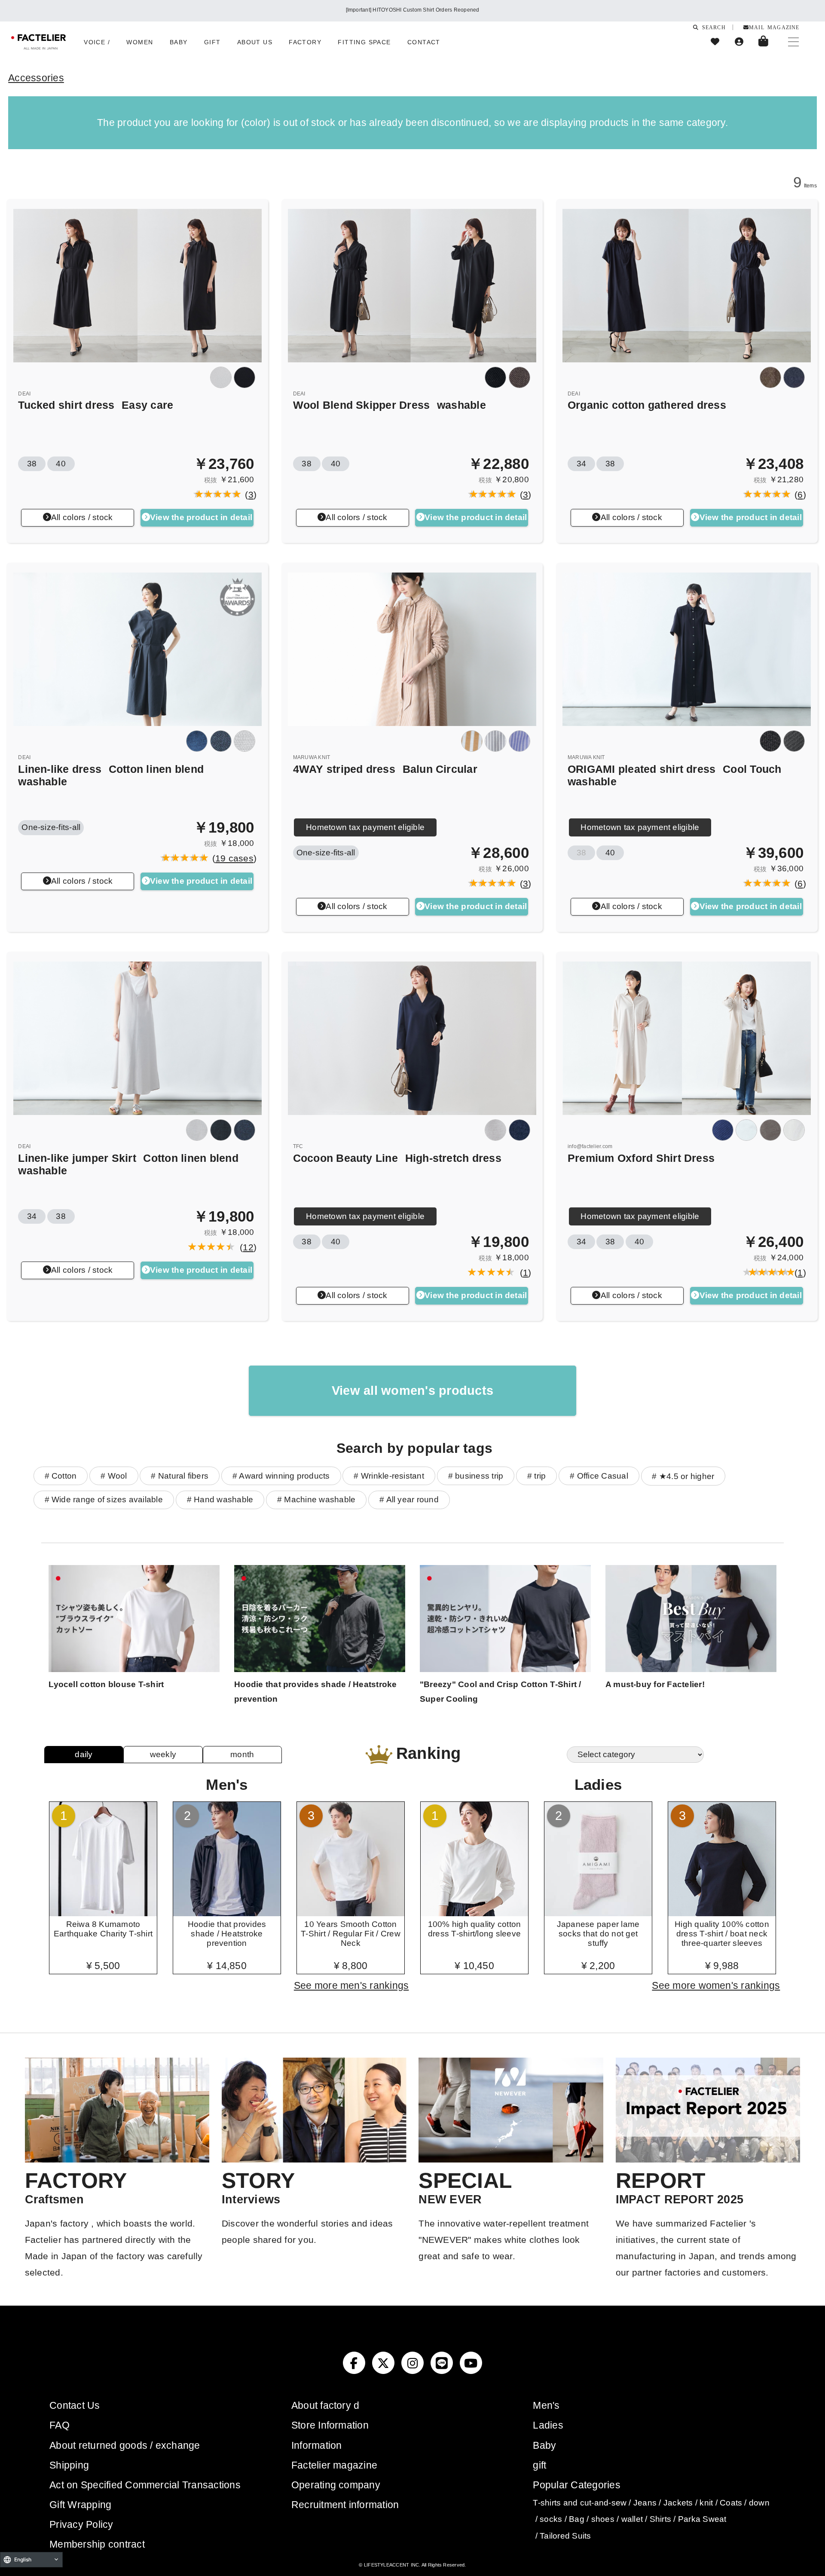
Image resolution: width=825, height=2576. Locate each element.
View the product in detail (201, 517)
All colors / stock (82, 517)
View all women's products (412, 1391)
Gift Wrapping (80, 2505)
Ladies (548, 2425)
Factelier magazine (334, 2465)
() (248, 495)
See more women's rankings (716, 1985)
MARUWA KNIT (312, 757)
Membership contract (97, 2544)
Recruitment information (345, 2505)
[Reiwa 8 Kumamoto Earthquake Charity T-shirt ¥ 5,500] (103, 1913)
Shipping (69, 2465)
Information (317, 2445)
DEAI (24, 394)
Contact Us (75, 2405)
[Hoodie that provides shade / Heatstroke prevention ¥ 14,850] (227, 1913)
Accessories (36, 78)
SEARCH (712, 27)
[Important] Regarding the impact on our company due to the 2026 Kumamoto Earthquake (412, 10)
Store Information (330, 2425)
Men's (546, 2405)
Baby (544, 2445)
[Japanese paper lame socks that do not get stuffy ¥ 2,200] (598, 1913)
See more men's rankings (351, 1985)
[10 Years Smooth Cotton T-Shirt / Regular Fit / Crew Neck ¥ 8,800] (351, 1913)
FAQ (60, 2425)
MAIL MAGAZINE (774, 27)
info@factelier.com (590, 1146)
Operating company (336, 2485)
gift (539, 2465)
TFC (298, 1146)
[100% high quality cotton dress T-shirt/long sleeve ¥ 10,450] (474, 1913)
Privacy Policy (81, 2524)
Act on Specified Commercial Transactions (145, 2485)
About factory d (325, 2405)
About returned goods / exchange (125, 2445)
